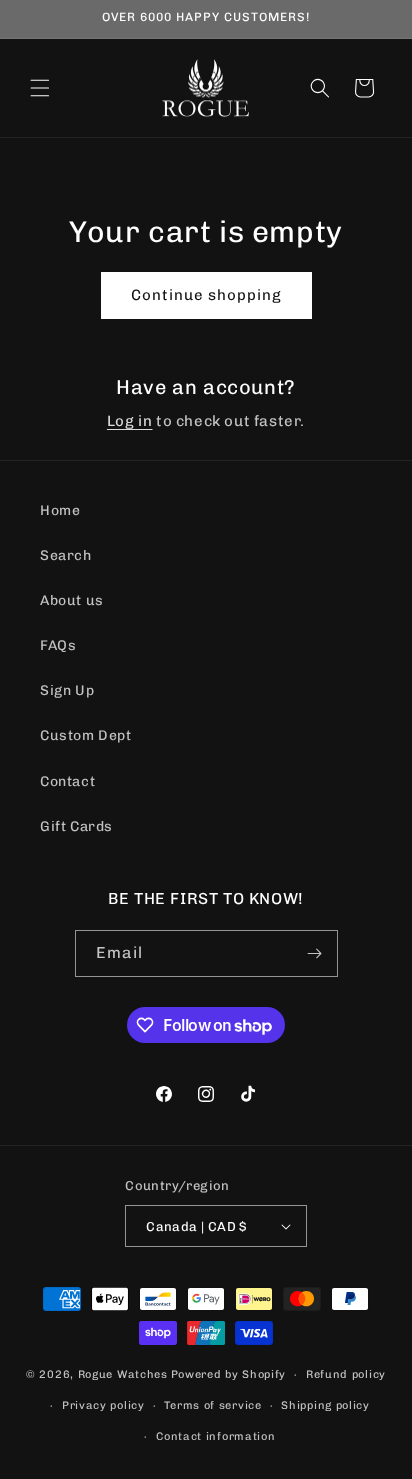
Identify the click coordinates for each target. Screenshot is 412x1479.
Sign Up (67, 690)
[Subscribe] (315, 953)
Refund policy (346, 1374)
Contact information (215, 1436)
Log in (130, 421)
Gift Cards (76, 826)
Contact (67, 781)
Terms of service (212, 1405)
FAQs (58, 645)
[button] (40, 88)
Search (66, 555)
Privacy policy (103, 1405)
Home (60, 510)
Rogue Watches (123, 1374)
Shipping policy (325, 1405)
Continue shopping (206, 295)
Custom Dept (86, 735)
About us (72, 600)
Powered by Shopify (229, 1374)
